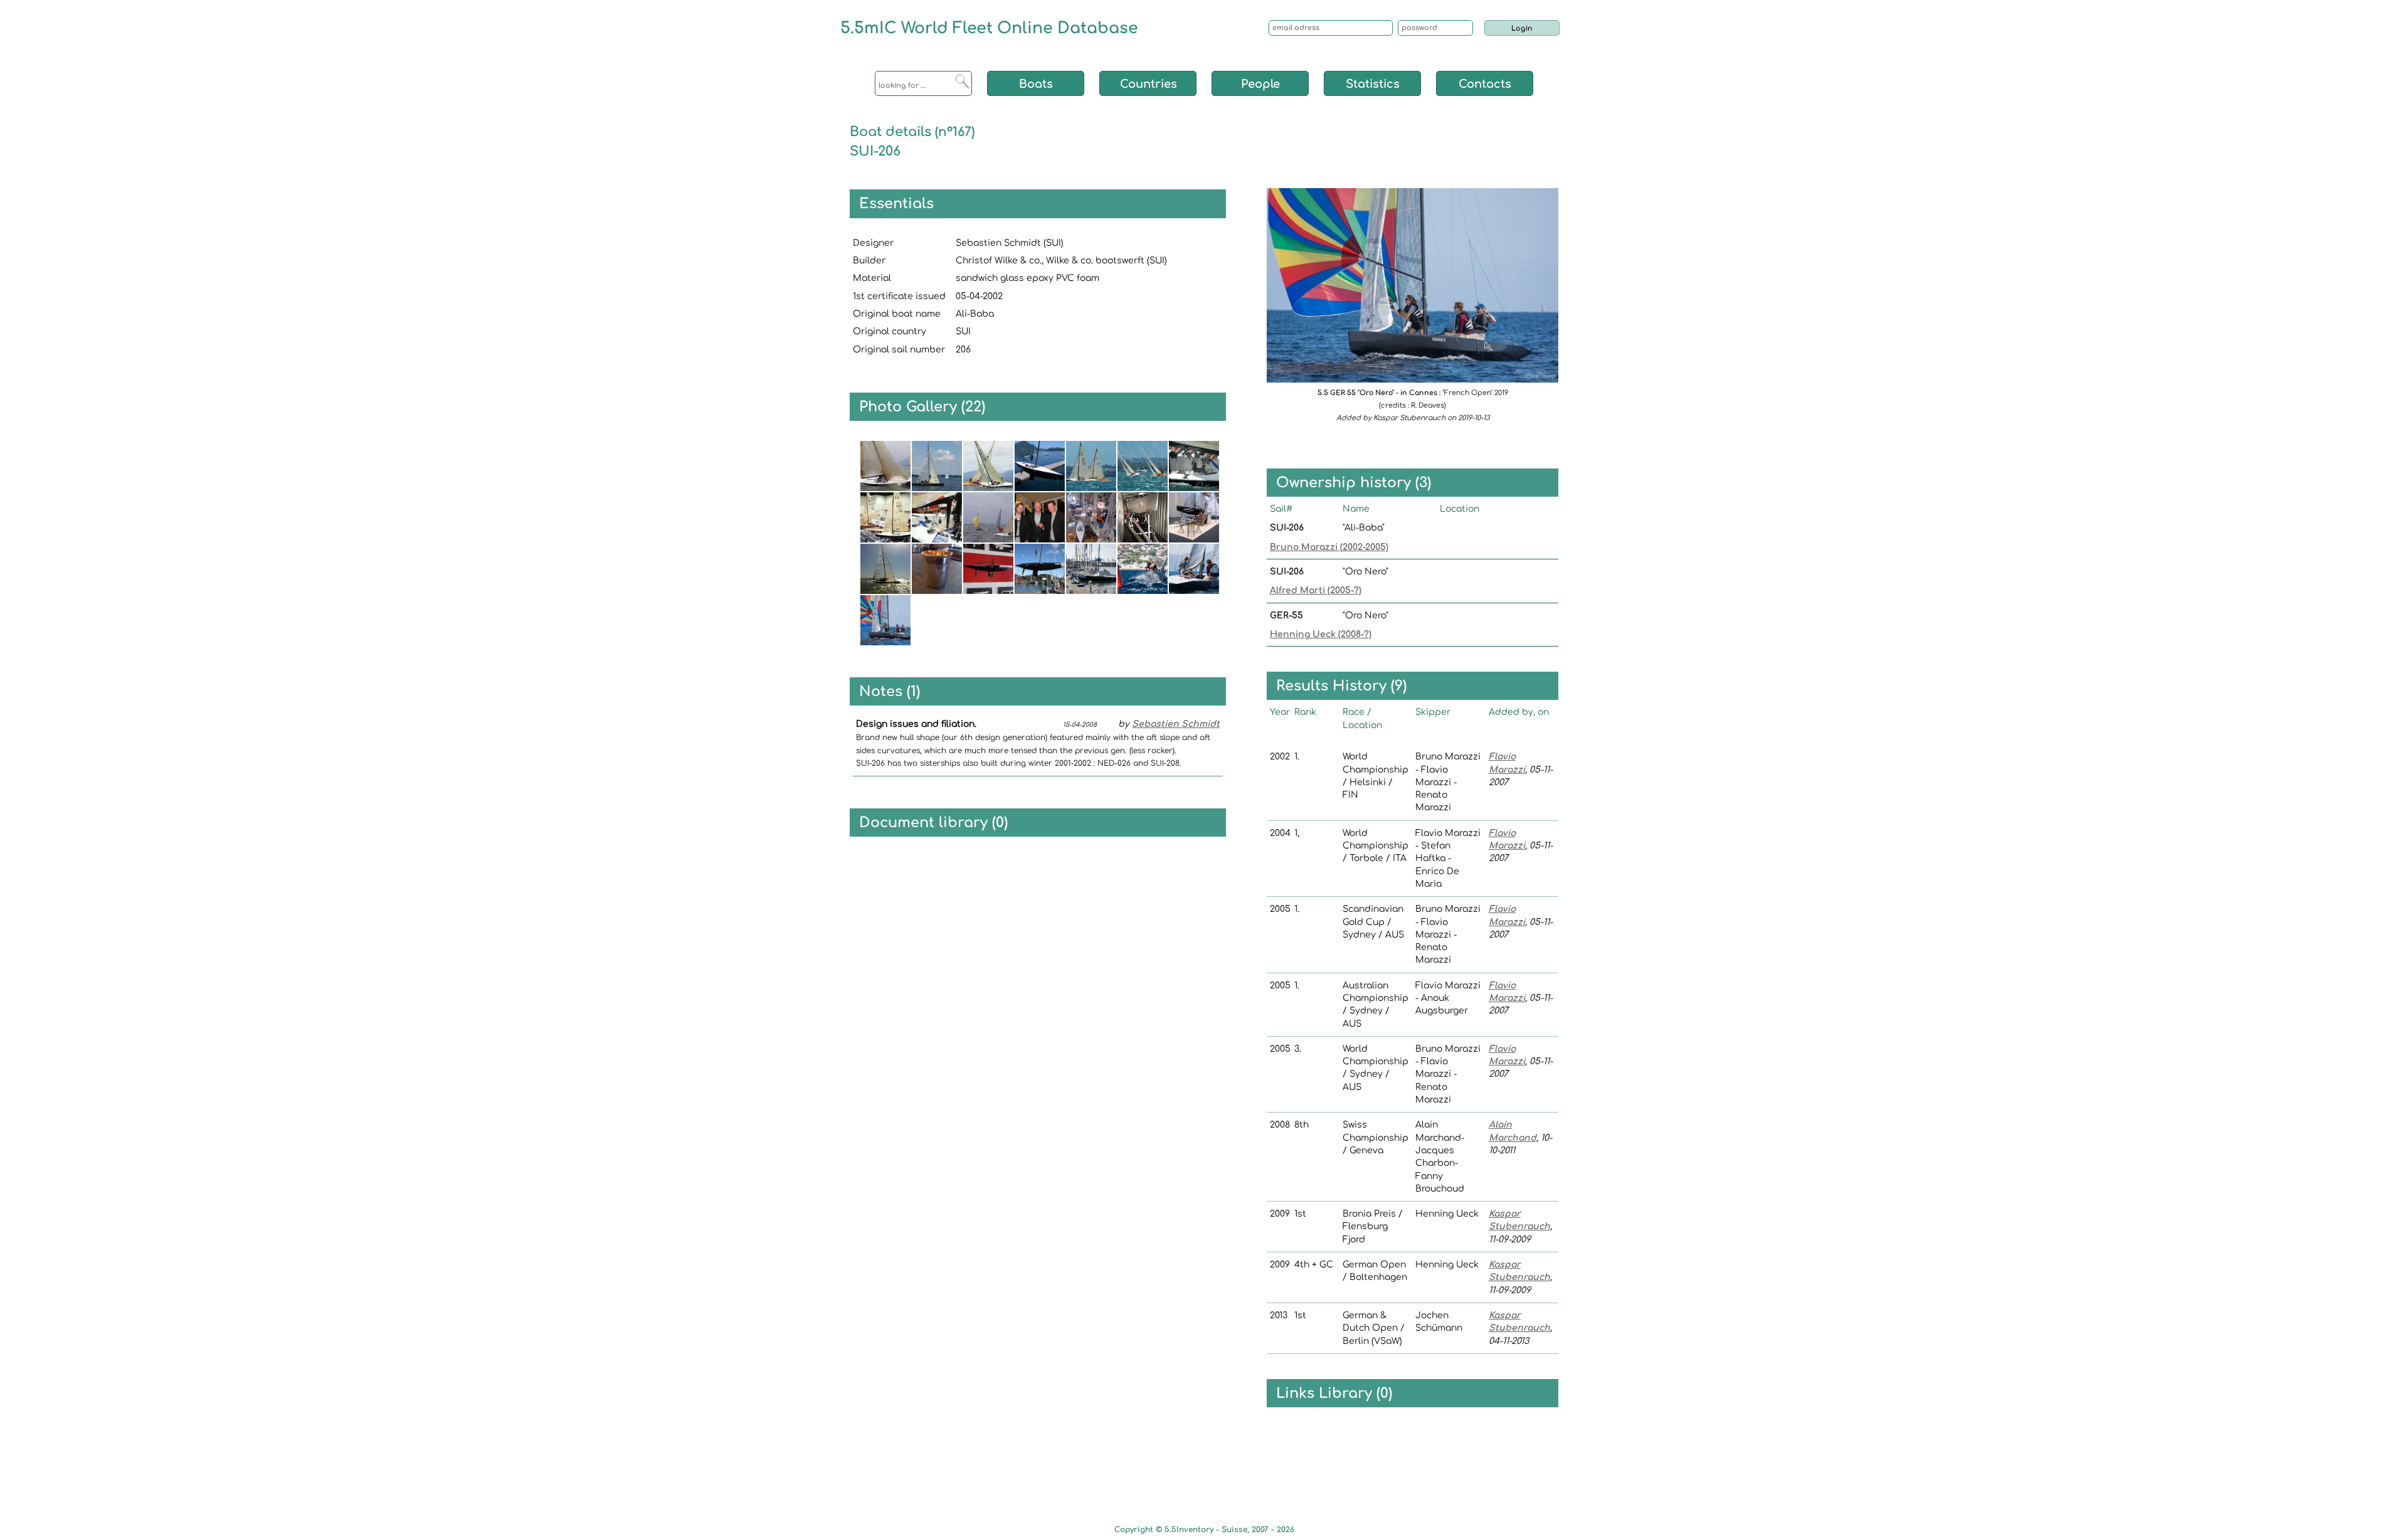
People (1260, 84)
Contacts (1485, 84)
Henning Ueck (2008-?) (1321, 634)
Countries (1149, 84)
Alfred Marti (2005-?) (1316, 590)
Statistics (1373, 84)
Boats (1036, 84)
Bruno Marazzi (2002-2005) (1329, 547)
